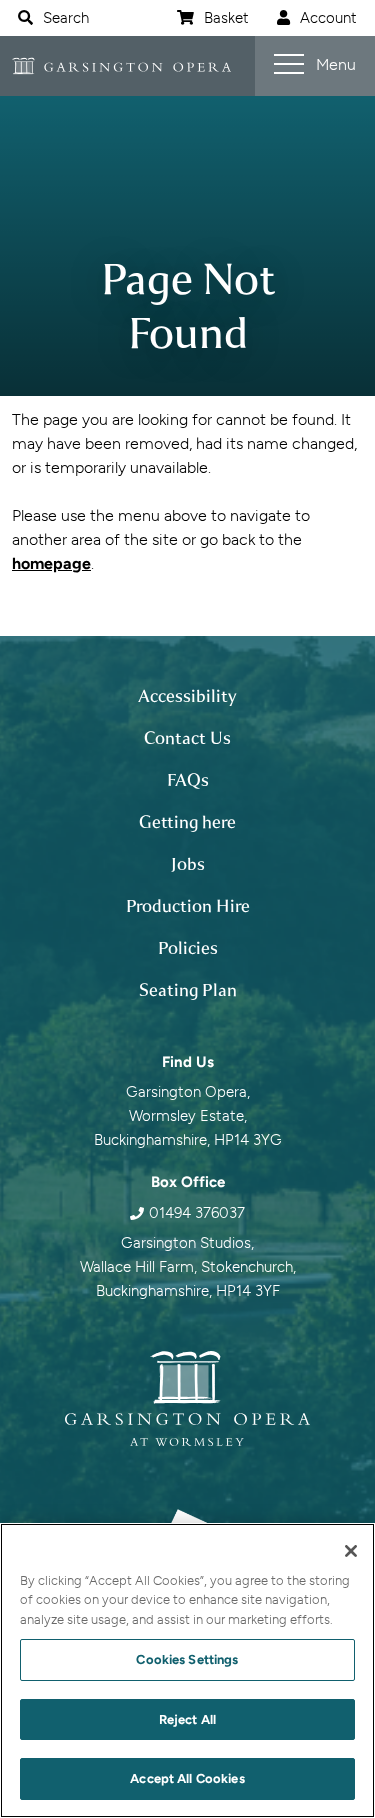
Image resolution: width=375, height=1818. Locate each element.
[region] (187, 1670)
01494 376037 (197, 1213)
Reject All (187, 1719)
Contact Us (187, 738)
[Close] (351, 1551)
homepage (51, 563)
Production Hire (188, 906)
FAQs (188, 780)
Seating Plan (188, 990)
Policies (188, 948)
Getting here (187, 822)
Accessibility (187, 696)
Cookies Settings (187, 1659)
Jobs (188, 864)
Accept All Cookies (187, 1778)
